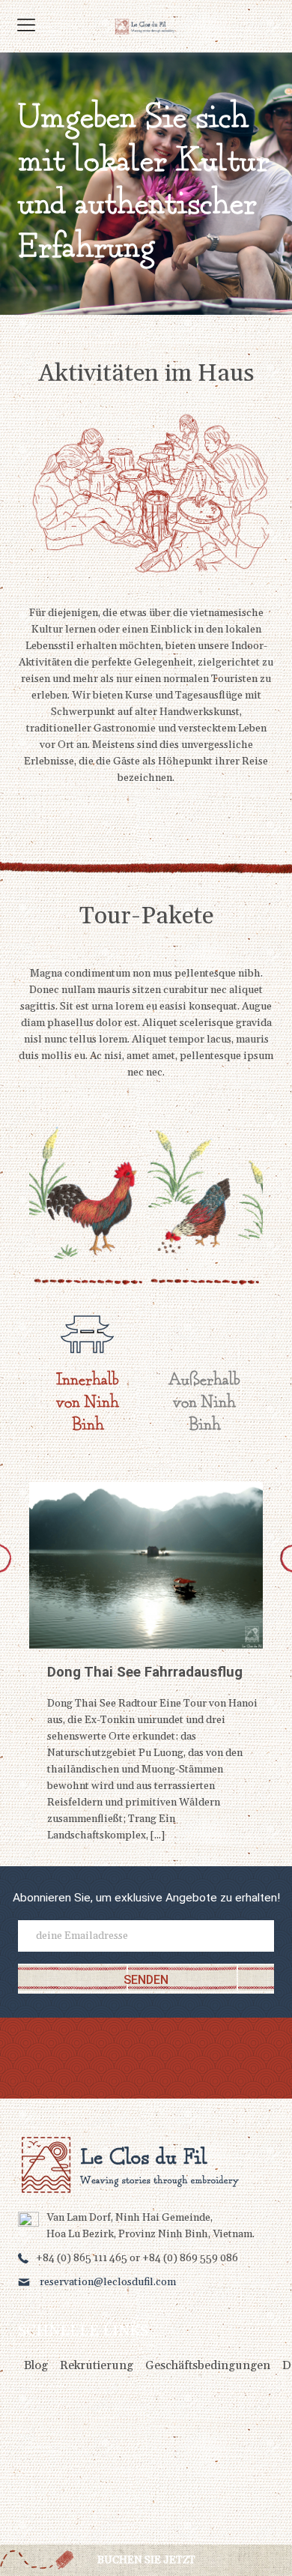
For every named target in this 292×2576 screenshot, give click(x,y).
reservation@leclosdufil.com (108, 2282)
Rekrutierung (97, 2365)
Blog (36, 2365)
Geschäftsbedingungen (208, 2365)
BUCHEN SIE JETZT (146, 2560)
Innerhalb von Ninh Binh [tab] (88, 1403)
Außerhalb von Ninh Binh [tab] (204, 1403)
